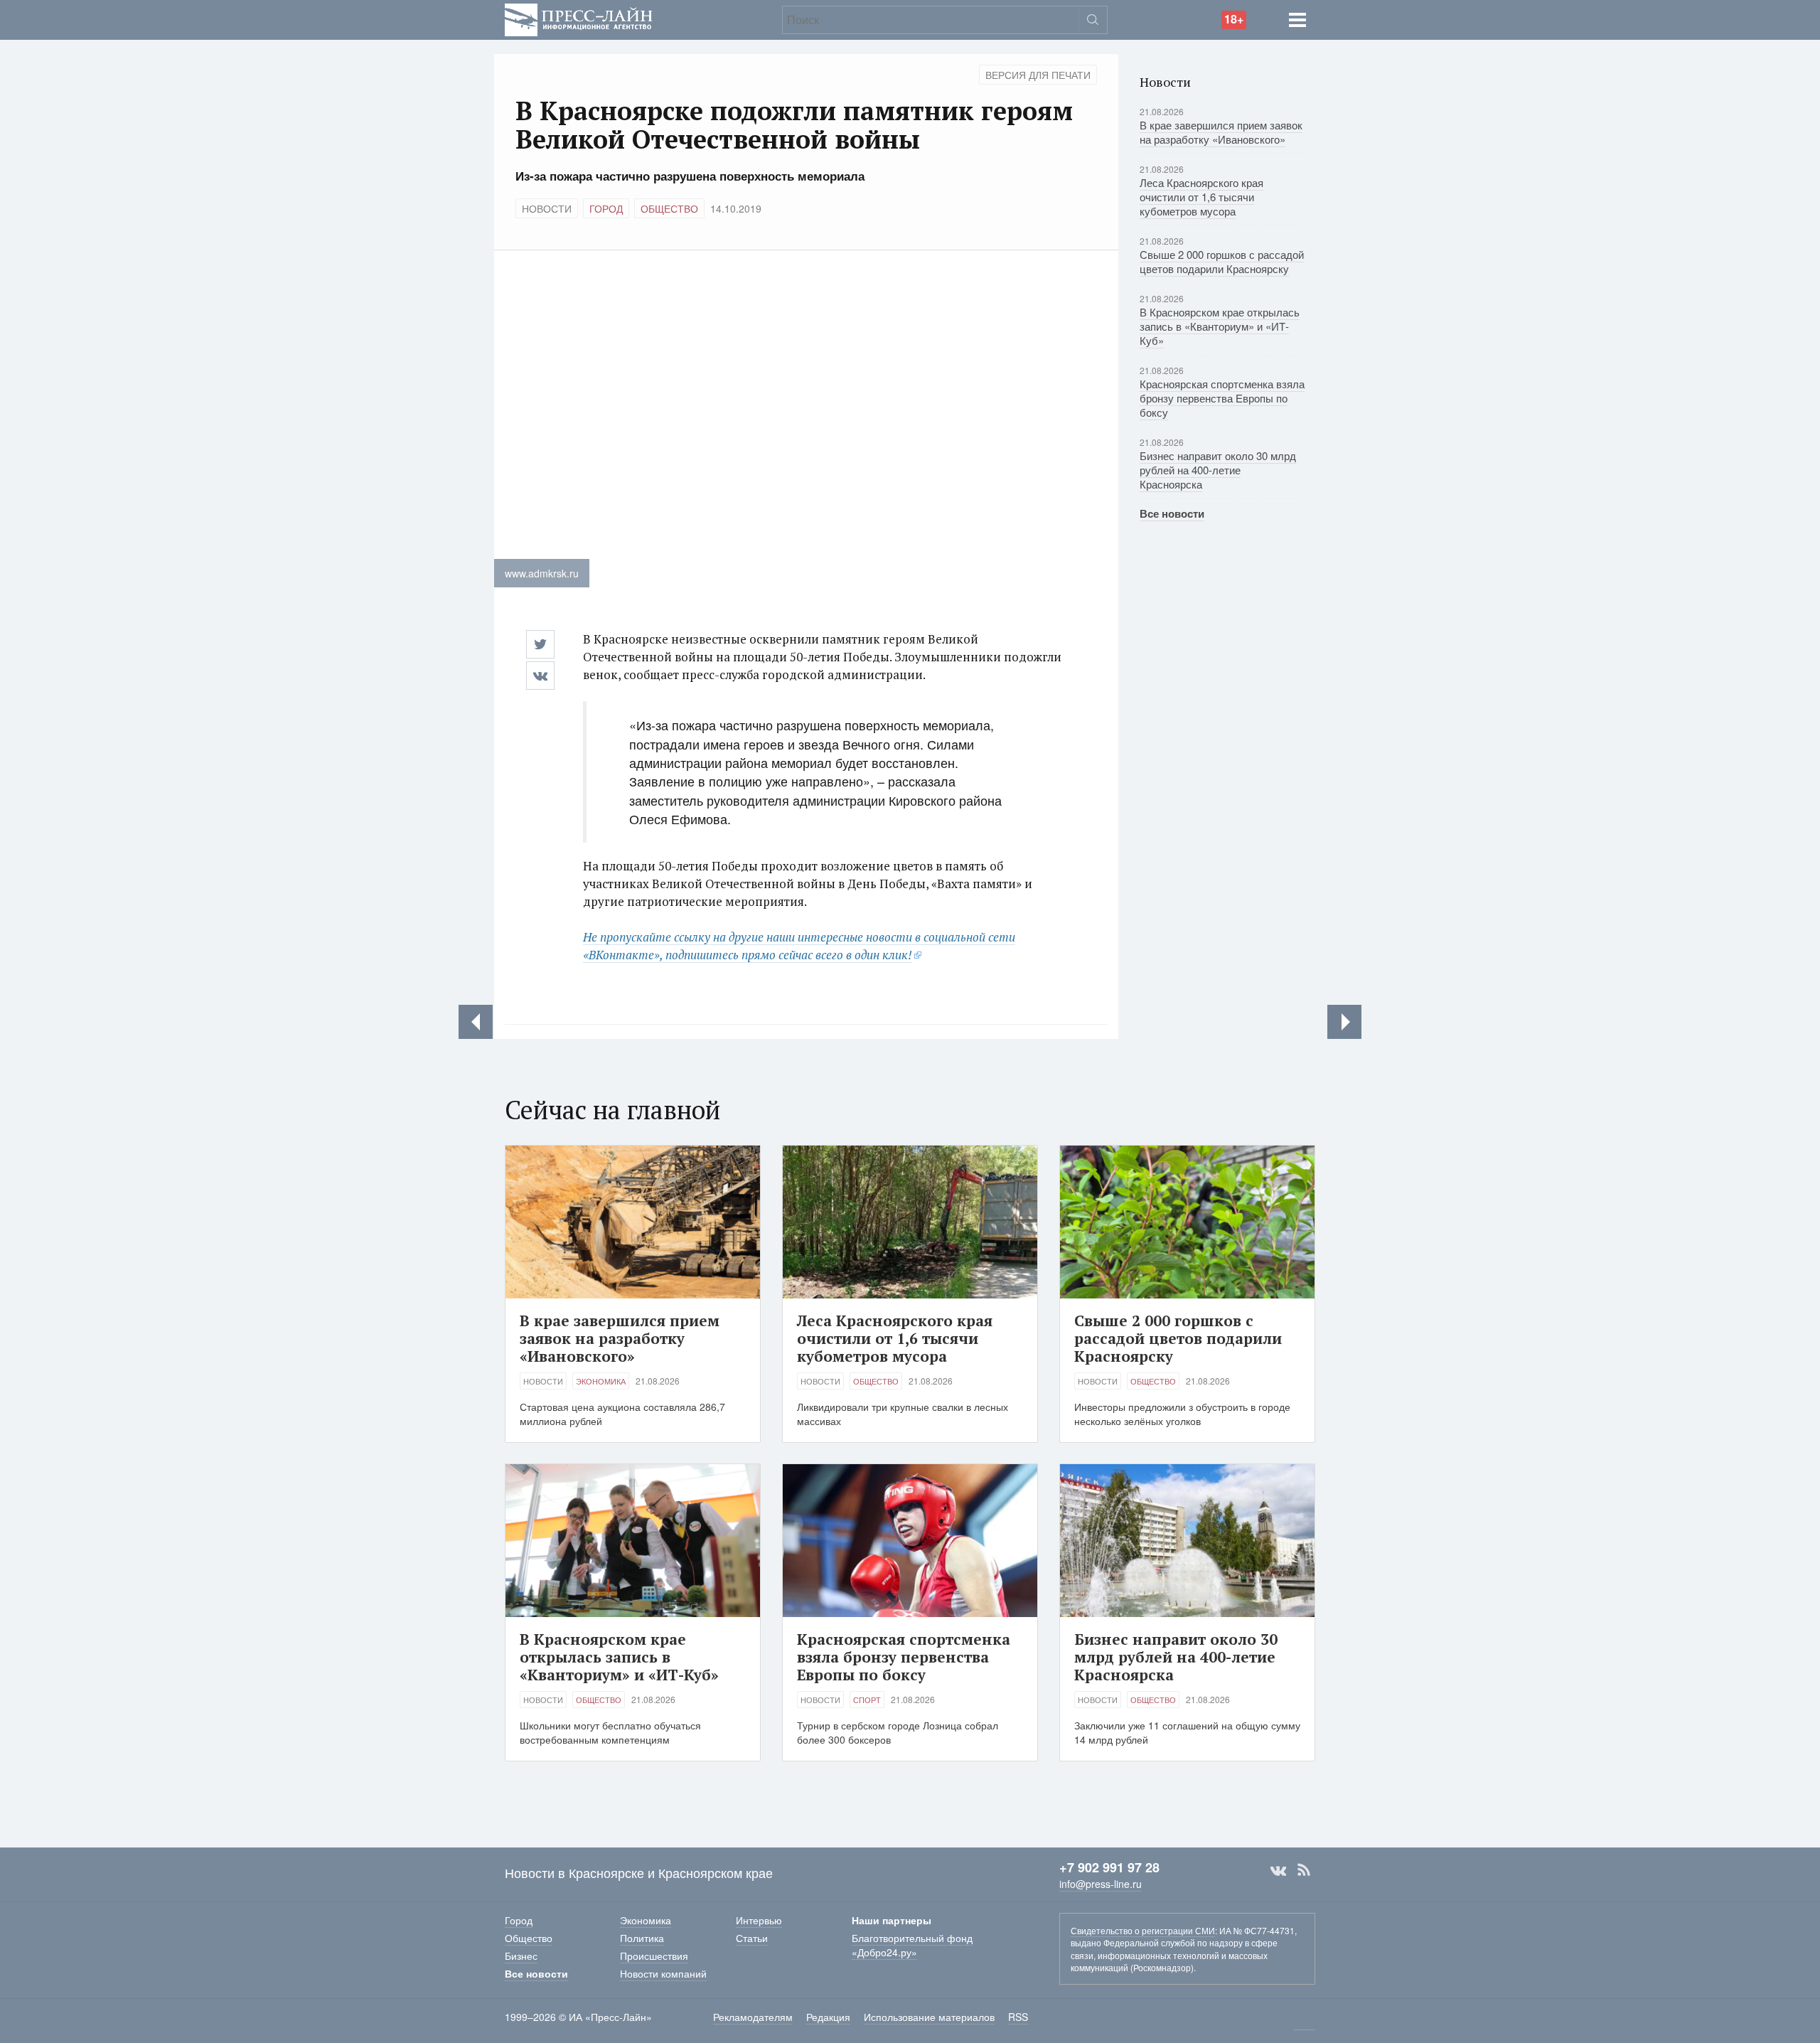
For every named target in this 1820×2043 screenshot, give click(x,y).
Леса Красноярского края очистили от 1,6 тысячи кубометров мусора (1201, 197)
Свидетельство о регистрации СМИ (1143, 1930)
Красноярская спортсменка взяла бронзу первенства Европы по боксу (1222, 398)
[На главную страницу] (579, 18)
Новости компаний (663, 1973)
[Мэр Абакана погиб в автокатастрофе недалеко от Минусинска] (1344, 1022)
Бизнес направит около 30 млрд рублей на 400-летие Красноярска (1218, 470)
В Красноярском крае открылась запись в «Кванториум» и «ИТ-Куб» (1220, 326)
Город (606, 208)
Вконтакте (1278, 1870)
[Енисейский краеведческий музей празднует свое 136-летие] (476, 1022)
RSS (1304, 1870)
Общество (669, 208)
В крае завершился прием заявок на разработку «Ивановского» (1221, 132)
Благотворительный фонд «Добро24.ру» (912, 1945)
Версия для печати (1038, 75)
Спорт (867, 1700)
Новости (547, 208)
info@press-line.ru (1101, 1884)
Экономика (601, 1381)
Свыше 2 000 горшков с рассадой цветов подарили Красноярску (1222, 261)
